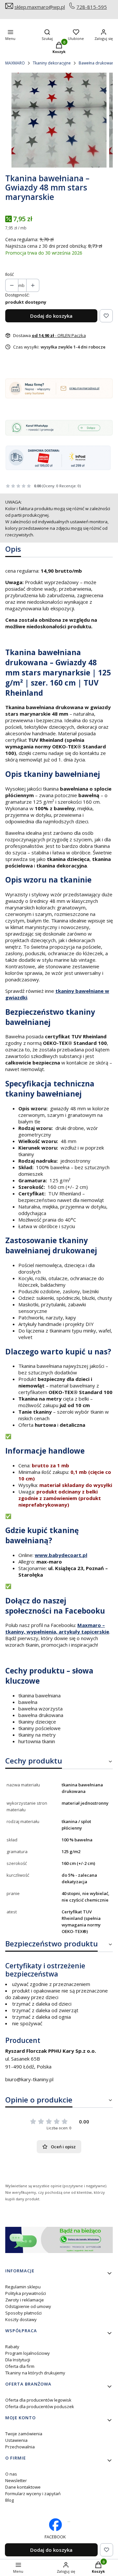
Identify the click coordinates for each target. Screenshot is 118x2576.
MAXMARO (15, 63)
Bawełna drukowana (98, 63)
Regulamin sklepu (23, 2287)
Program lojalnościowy (28, 2353)
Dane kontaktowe (23, 2487)
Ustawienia (16, 2440)
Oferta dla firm (20, 2366)
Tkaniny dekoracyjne (52, 63)
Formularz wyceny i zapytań (33, 2494)
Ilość (10, 274)
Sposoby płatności (23, 2313)
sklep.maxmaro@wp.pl (40, 7)
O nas (11, 2474)
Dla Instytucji (18, 2360)
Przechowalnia (20, 2447)
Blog (10, 2500)
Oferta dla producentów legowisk (38, 2400)
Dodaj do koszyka (51, 316)
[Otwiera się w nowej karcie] (69, 2522)
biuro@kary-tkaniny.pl (29, 2079)
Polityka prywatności (26, 2293)
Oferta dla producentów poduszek (40, 2406)
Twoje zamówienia (24, 2434)
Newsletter (16, 2480)
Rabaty (12, 2347)
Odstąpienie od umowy (28, 2306)
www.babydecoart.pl (61, 1555)
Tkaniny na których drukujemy (35, 2373)
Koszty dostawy (21, 2319)
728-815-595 (92, 7)
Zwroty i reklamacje (25, 2300)
